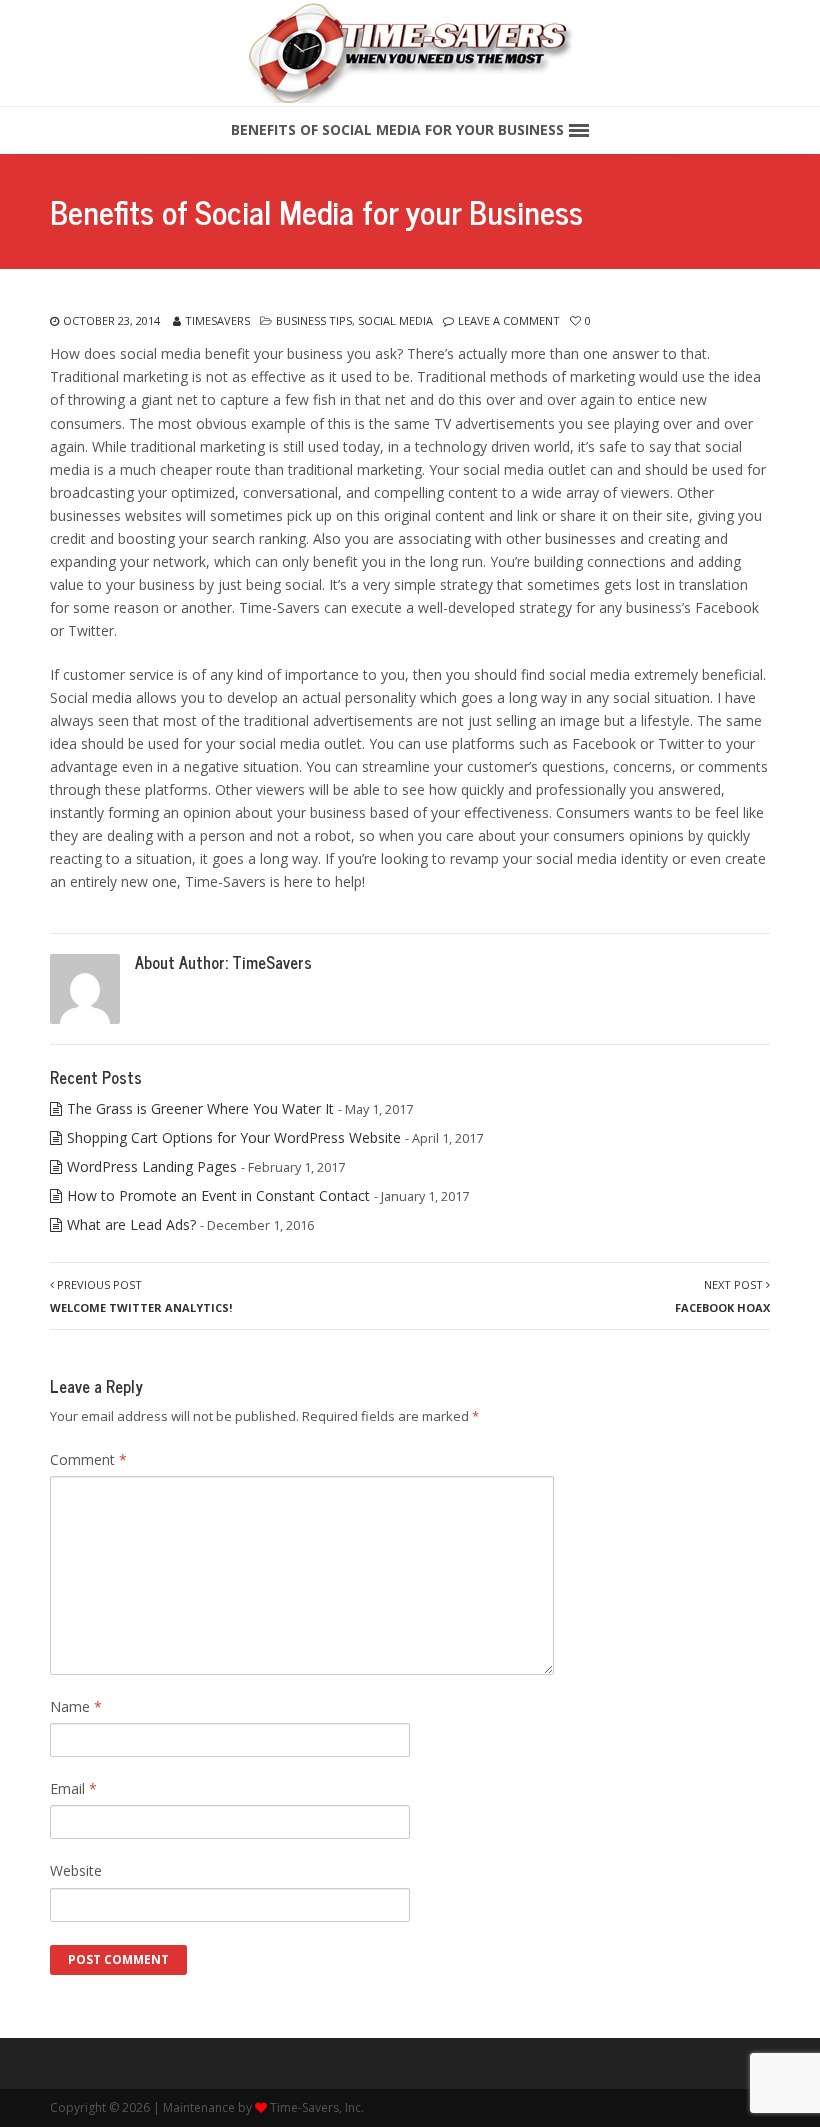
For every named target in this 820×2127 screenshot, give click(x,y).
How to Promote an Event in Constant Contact (218, 1195)
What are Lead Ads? (131, 1224)
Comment (88, 1459)
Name (76, 1706)
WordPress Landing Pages (152, 1166)
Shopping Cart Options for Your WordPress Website (234, 1137)
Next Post (722, 1296)
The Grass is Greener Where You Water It (200, 1108)
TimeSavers (217, 320)
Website (76, 1870)
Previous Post (141, 1296)
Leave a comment (509, 320)
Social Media (395, 320)
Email (73, 1788)
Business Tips (314, 320)
